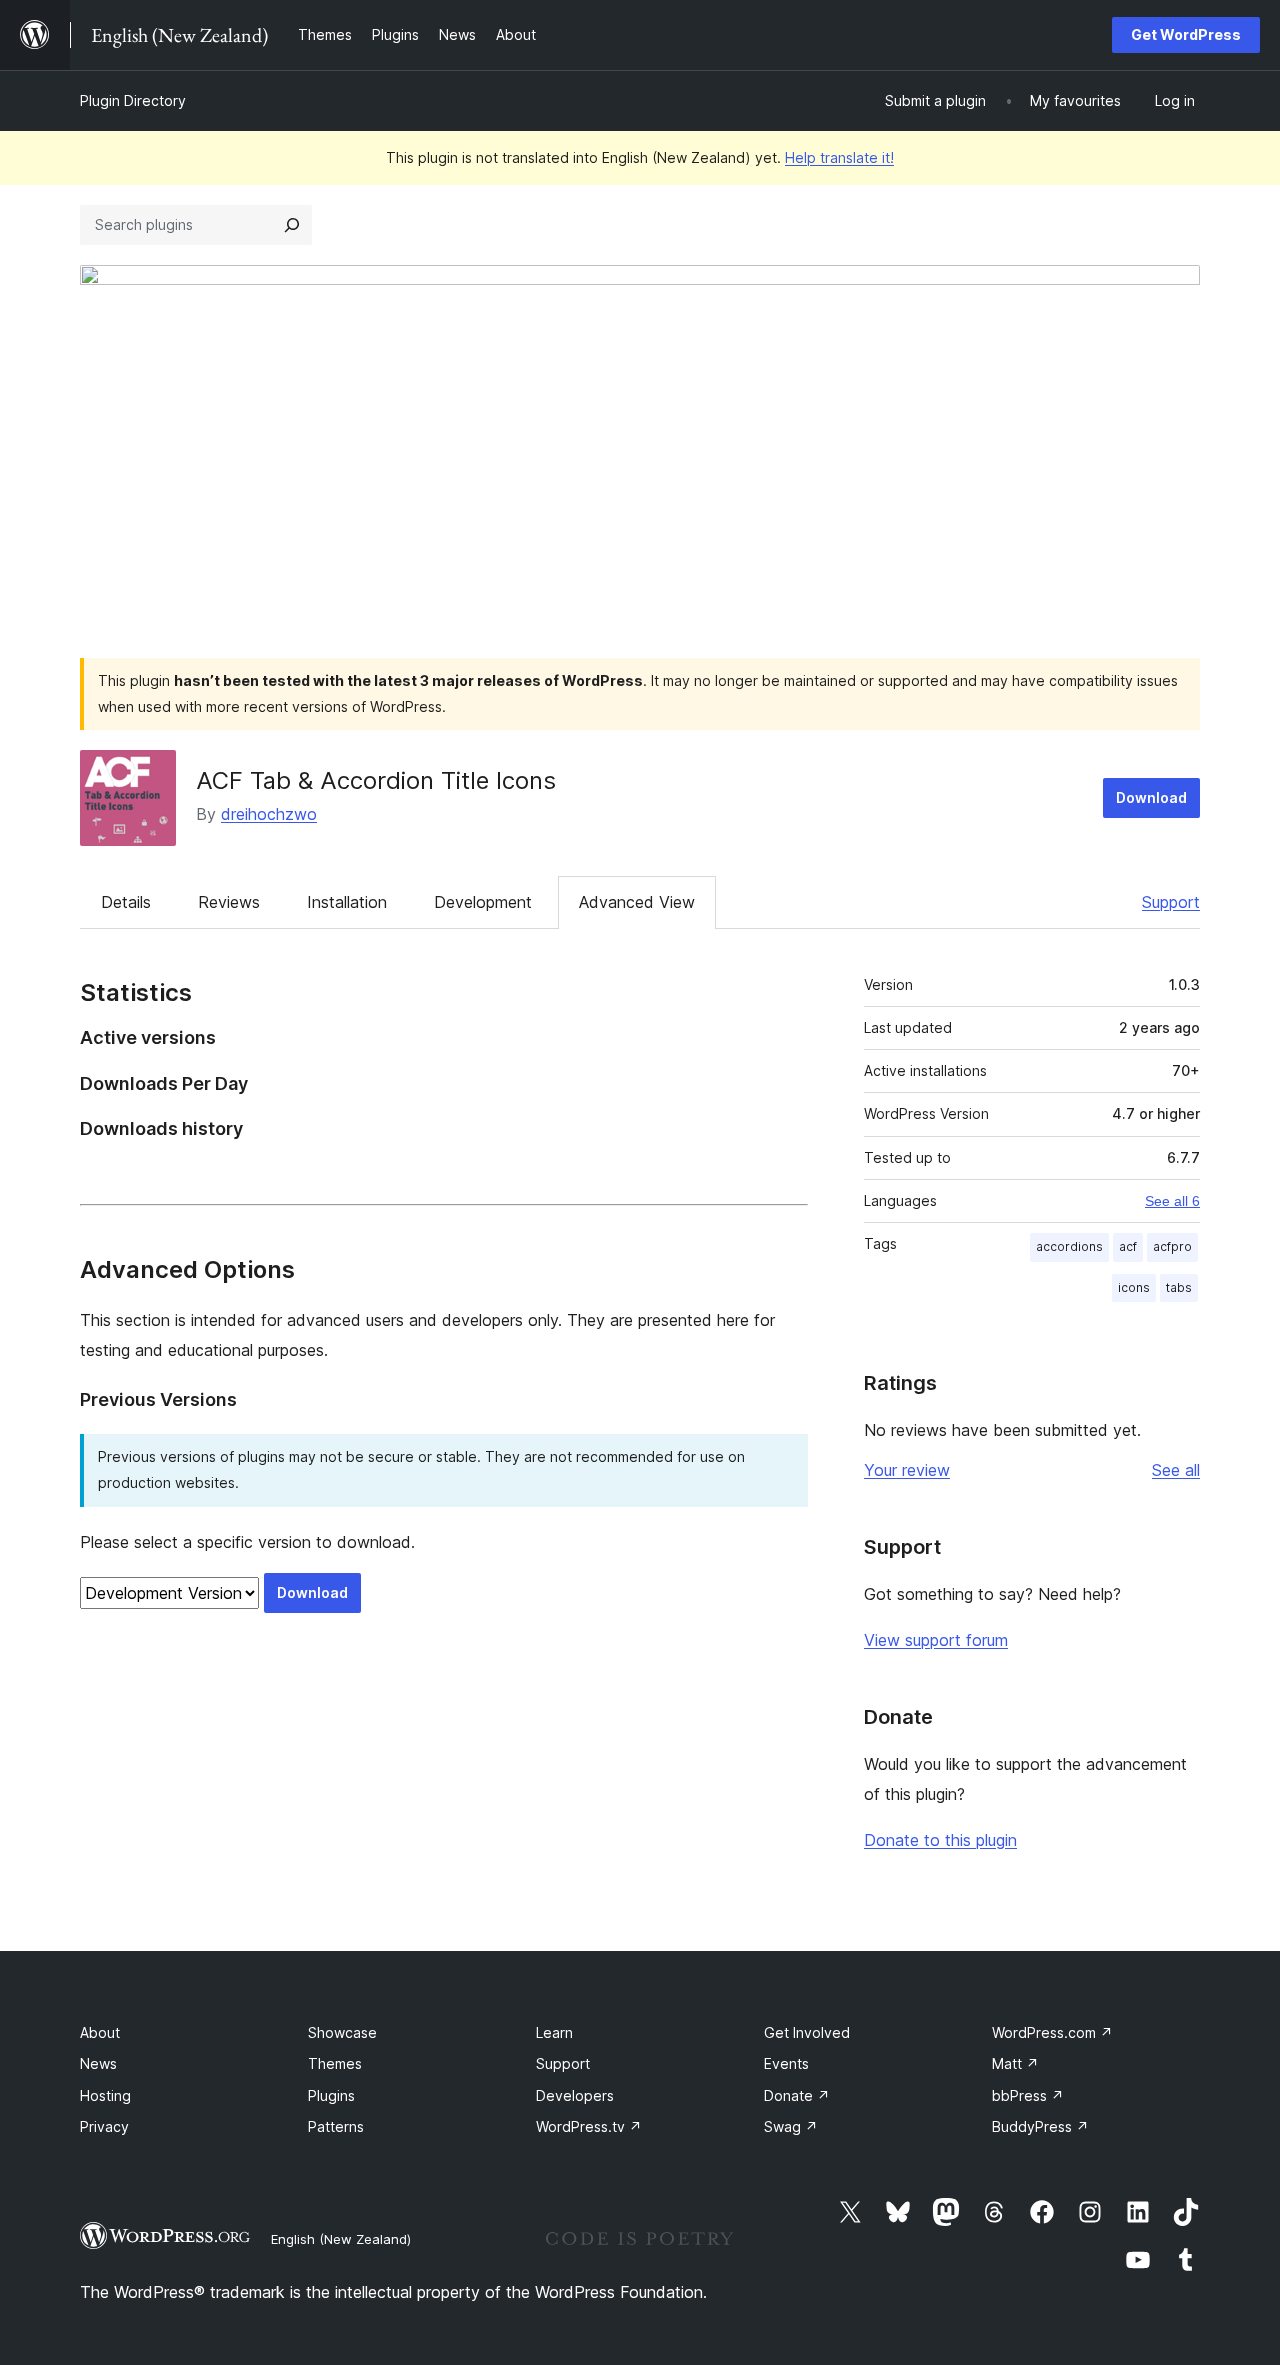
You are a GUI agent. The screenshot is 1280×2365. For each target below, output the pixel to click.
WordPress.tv (589, 2126)
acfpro (1172, 1246)
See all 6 (1172, 1201)
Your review (907, 1470)
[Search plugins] (292, 225)
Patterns (336, 2126)
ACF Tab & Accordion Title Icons (376, 780)
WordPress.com (1052, 2032)
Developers (575, 2095)
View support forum (936, 1640)
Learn (554, 2032)
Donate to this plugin (940, 1840)
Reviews (229, 902)
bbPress (1028, 2095)
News (98, 2063)
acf (1128, 1246)
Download (1151, 797)
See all (1176, 1470)
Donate (797, 2095)
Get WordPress (1186, 34)
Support (1171, 902)
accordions (1069, 1246)
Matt (1015, 2063)
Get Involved (807, 2032)
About (100, 2032)
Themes (335, 2063)
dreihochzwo (269, 814)
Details (126, 902)
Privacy (104, 2126)
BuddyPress (1040, 2126)
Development (483, 902)
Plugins (331, 2095)
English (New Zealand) (341, 2239)
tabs (1179, 1287)
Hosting (105, 2095)
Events (786, 2063)
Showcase (342, 2032)
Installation (347, 902)
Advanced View (637, 902)
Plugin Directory (133, 100)
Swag (791, 2126)
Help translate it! (839, 157)
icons (1134, 1287)
